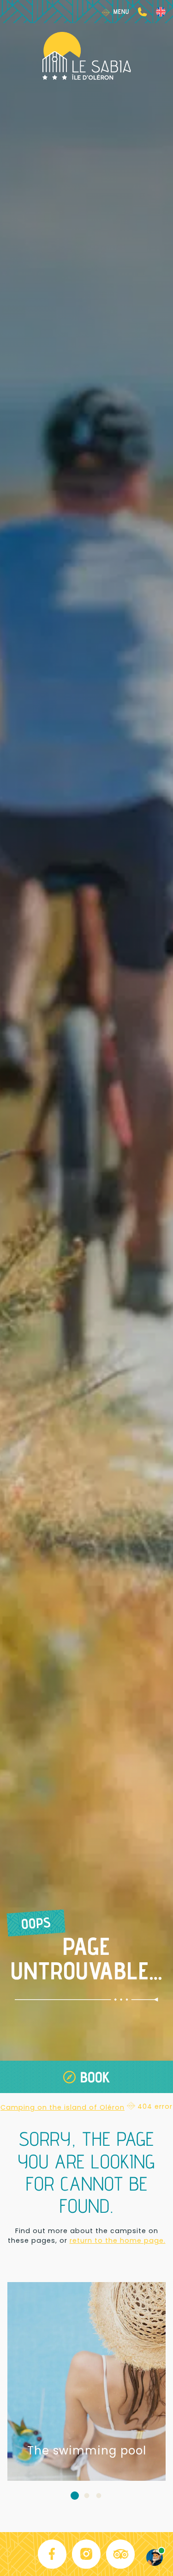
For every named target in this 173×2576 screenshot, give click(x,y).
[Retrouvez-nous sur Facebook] (53, 2554)
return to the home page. (118, 2240)
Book (95, 2077)
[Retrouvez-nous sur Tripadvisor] (121, 2554)
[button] (75, 2495)
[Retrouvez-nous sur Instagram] (87, 2554)
